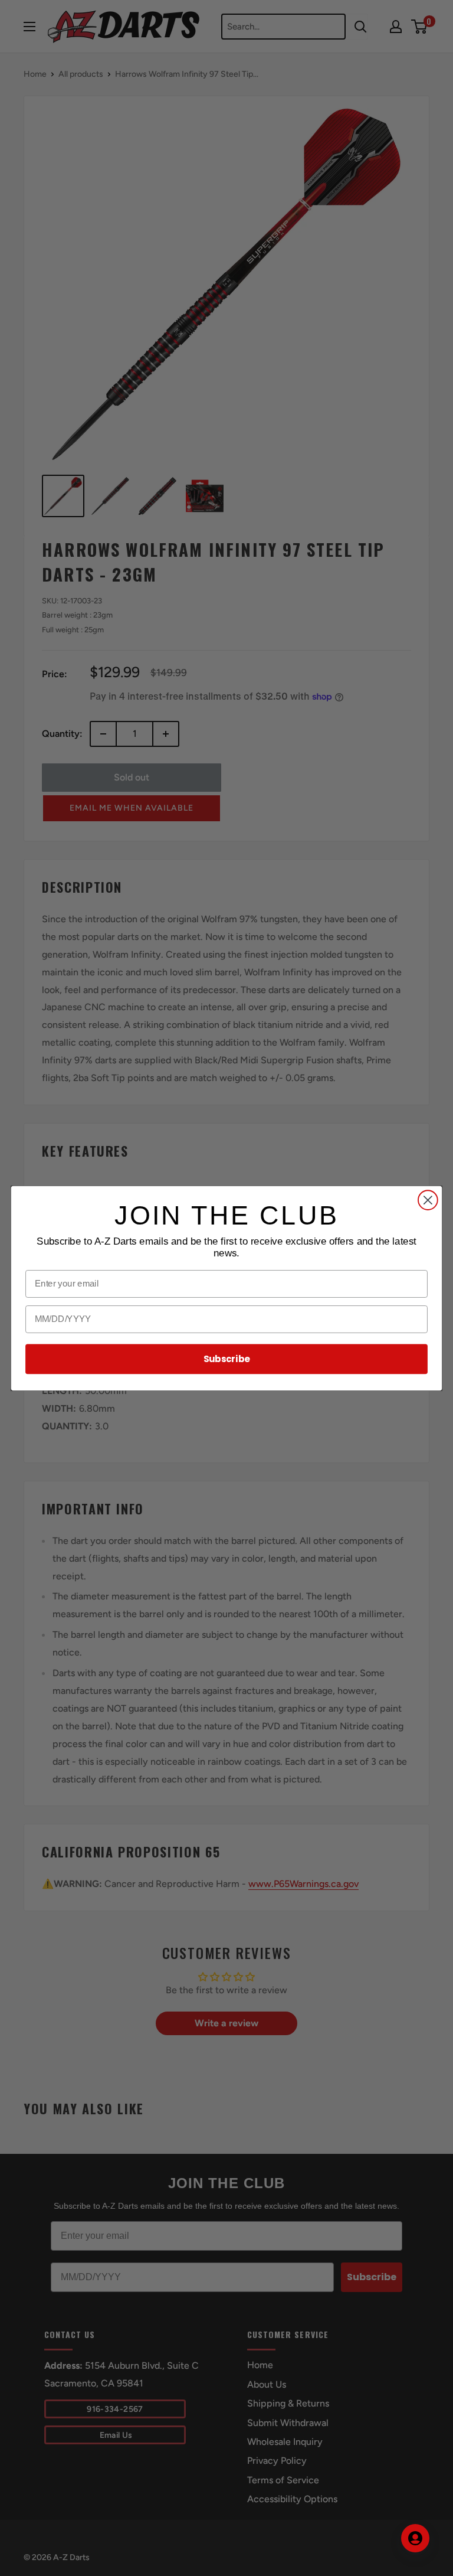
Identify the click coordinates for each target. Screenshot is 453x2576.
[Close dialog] (428, 1200)
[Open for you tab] (415, 2538)
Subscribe (227, 1359)
